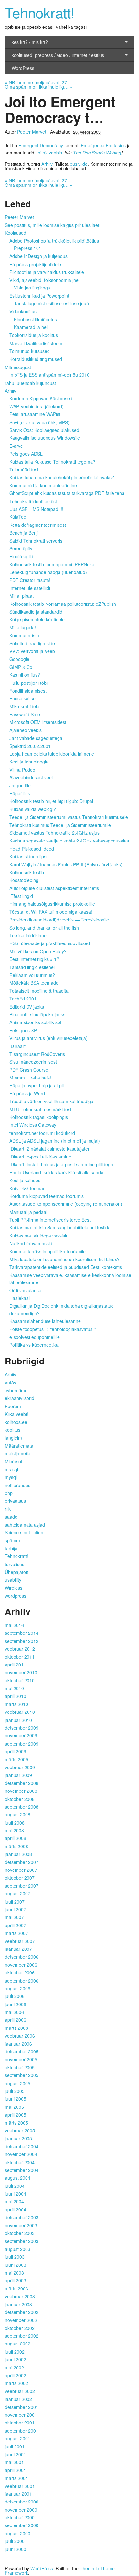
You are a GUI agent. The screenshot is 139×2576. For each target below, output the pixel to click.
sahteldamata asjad (25, 1525)
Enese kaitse (22, 698)
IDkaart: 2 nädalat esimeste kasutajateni (50, 1149)
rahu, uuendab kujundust (30, 383)
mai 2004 (14, 2201)
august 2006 (18, 1988)
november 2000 (21, 2510)
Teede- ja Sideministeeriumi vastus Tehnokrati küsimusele (69, 817)
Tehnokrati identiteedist (33, 501)
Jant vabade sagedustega (36, 738)
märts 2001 (16, 2478)
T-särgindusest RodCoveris (37, 1054)
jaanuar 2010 (18, 1720)
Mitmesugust (18, 367)
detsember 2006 (22, 1957)
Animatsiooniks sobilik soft (36, 1022)
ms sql (11, 1469)
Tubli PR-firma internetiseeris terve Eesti (50, 1220)
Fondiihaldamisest (28, 691)
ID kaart (17, 1046)
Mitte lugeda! (23, 627)
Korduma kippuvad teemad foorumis (47, 1196)
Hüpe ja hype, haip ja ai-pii (37, 1085)
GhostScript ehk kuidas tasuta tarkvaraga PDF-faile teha (67, 493)
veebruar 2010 (20, 1712)
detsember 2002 (22, 2312)
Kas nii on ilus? (25, 675)
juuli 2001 (15, 2446)
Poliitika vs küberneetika (34, 1345)
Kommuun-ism (24, 635)
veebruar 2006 (20, 2036)
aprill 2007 (16, 1925)
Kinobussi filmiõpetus (35, 319)
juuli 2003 (15, 2257)
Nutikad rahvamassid (31, 1243)
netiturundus (18, 1485)
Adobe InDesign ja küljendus (38, 256)
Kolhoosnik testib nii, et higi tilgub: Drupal (51, 801)
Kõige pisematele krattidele (37, 619)
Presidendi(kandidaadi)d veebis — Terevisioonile (59, 920)
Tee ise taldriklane (28, 935)
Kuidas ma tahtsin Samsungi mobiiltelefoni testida (60, 1227)
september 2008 (22, 1807)
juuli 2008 (15, 1823)
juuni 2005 (16, 2099)
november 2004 (21, 2154)
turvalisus (15, 1564)
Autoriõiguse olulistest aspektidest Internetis (54, 888)
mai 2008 (14, 1830)
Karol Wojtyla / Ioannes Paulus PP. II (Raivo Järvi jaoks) (66, 864)
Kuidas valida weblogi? (33, 809)
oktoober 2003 (20, 2233)
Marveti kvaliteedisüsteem (36, 343)
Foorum (13, 1406)
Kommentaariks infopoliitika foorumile (48, 1251)
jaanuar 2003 (18, 2304)
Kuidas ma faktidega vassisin (39, 1236)
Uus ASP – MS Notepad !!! (36, 509)
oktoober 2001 (20, 2423)
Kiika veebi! (16, 1414)
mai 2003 (14, 2273)
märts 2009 (16, 1759)
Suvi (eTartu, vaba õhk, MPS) (39, 422)
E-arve (16, 446)
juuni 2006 (16, 2004)
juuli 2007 (15, 1902)
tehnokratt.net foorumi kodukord (42, 1133)
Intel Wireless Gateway (33, 1125)
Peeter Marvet (32, 132)
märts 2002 (16, 2383)
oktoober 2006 (20, 1972)
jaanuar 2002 (18, 2399)
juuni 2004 (16, 2194)
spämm (12, 1540)
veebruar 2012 (20, 1649)
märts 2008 (16, 1846)
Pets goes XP (23, 1030)
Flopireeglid (21, 556)
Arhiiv (47, 164)
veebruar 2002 (20, 2391)
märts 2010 (16, 1704)
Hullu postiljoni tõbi (28, 683)
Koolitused (16, 233)
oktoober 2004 (20, 2162)
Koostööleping (24, 880)
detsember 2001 (22, 2407)
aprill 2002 (16, 2375)
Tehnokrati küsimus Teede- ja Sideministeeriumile (60, 825)
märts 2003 (16, 2288)
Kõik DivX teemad (27, 1188)
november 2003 (21, 2225)
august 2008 (18, 1814)
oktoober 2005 (20, 2067)
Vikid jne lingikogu (32, 288)
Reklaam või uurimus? (32, 975)
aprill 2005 (16, 2115)
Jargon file (20, 785)
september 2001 (22, 2431)
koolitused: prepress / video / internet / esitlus (58, 55)
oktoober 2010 (20, 1680)
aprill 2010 (16, 1696)
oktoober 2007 (20, 1878)
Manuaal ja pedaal (28, 1212)
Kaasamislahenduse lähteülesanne (45, 1321)
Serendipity (21, 548)
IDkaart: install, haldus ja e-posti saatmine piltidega (61, 1164)
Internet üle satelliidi (30, 588)
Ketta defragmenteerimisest (38, 525)
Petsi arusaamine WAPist (35, 414)
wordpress (16, 1596)
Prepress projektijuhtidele (35, 264)
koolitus (13, 1430)
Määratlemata (19, 1446)
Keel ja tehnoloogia (29, 762)
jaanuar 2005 (18, 2138)
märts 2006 (16, 2028)
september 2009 (22, 1744)
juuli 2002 (15, 2352)
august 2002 (18, 2344)
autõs (11, 1383)
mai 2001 (14, 2462)
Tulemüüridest (24, 469)
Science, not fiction (24, 1532)
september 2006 (22, 1981)
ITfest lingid (21, 896)
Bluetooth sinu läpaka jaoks (37, 1014)
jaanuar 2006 (18, 2044)
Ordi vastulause (25, 1290)
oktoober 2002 (20, 2328)
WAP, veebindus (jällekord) (37, 406)
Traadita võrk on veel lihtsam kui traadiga (51, 1101)
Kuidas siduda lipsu (29, 856)
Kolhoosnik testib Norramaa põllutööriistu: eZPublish (63, 604)
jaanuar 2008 (18, 1854)
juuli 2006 (15, 1996)
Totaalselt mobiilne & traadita (39, 991)
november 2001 (21, 2415)
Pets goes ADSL (26, 454)
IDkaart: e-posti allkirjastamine (40, 1157)
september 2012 (22, 1641)
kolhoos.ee (16, 1422)
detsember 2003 (22, 2217)
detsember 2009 (22, 1728)
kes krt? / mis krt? (30, 42)
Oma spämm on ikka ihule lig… (39, 87)
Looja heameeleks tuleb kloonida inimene (52, 754)
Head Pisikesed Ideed (32, 849)
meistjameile (18, 1453)
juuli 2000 (15, 2541)
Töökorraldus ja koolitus (34, 335)
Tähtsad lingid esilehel (32, 967)
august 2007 (18, 1893)
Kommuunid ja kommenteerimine (43, 485)
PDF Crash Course (29, 1070)
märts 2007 (16, 1933)
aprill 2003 (16, 2280)
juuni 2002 (16, 2359)
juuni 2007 (16, 1909)
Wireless (14, 1588)
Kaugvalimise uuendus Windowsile (45, 438)
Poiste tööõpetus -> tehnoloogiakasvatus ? (53, 1329)
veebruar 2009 (20, 1767)
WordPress (23, 68)
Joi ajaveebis (49, 153)
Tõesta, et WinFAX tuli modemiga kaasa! (51, 912)
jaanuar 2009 (18, 1775)
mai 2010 (14, 1688)
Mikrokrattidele (24, 706)
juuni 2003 (16, 2265)
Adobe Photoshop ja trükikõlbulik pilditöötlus (54, 241)
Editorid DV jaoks (27, 1007)
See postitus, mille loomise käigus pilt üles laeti (53, 225)
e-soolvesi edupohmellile (35, 1337)
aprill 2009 (16, 1751)
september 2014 (22, 1633)
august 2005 (18, 2083)
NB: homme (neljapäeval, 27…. (39, 82)
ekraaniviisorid (20, 1398)
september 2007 (22, 1886)
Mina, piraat (21, 596)
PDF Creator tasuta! (30, 580)
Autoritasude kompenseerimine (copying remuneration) (66, 1204)
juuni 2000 (16, 2549)
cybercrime (16, 1390)
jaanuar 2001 (18, 2494)
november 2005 (21, 2059)
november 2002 (21, 2320)
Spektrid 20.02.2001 (30, 746)
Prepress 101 (28, 248)
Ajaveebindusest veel (31, 777)
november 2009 (21, 1735)
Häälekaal (20, 1298)
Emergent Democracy (41, 145)
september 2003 (22, 2241)
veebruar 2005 (20, 2130)
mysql (11, 1477)
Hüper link (20, 793)
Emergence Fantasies (103, 145)
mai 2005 (14, 2107)
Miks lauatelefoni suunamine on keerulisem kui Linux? (64, 1259)
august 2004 (18, 2178)
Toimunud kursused (30, 351)
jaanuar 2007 (18, 1949)
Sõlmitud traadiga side (32, 643)
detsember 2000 (22, 2502)
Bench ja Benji (24, 533)
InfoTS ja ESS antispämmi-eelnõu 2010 (49, 375)
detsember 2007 (22, 1862)
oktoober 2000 (20, 2517)
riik (8, 1509)
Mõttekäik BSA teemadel (34, 983)
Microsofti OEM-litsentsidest (38, 722)
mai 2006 (14, 2012)
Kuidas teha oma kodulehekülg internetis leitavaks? (62, 477)
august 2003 (18, 2249)
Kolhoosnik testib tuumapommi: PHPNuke (52, 564)
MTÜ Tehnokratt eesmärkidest (40, 1109)
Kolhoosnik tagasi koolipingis (39, 1117)
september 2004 (22, 2170)
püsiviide (79, 164)
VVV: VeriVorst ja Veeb (32, 651)
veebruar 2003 (20, 2296)
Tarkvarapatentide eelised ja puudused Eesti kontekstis (66, 1267)
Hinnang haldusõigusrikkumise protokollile (52, 904)
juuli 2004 (15, 2186)
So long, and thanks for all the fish (44, 928)
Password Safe (25, 714)
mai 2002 (14, 2367)
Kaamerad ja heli (31, 327)
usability (13, 1580)
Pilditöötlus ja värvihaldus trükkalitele (47, 272)
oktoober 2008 (20, 1799)
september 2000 (22, 2525)
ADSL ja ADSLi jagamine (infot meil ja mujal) (55, 1141)
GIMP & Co (21, 667)
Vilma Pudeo (22, 770)
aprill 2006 (16, 2020)
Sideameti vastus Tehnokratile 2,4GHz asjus (54, 833)
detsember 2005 (22, 2051)
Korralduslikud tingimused (36, 359)
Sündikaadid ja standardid (36, 612)
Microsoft (14, 1461)
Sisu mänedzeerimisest (33, 1062)
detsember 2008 (22, 1783)
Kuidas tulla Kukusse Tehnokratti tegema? (52, 462)
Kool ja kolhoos (25, 1180)
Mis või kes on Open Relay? (38, 951)
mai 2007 (14, 1917)
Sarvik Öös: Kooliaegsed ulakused (44, 430)
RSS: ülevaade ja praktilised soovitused (50, 943)
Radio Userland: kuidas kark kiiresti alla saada (56, 1172)
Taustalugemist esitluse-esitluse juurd (52, 303)
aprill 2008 (16, 1838)
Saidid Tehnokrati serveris (36, 541)
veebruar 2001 (20, 2486)
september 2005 (22, 2075)
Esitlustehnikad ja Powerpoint (39, 296)
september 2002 (22, 2336)
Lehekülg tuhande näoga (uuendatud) (48, 572)
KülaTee (18, 517)
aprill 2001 (16, 2470)
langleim (13, 1438)
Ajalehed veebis (26, 730)
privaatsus (15, 1501)
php (9, 1493)
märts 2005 (16, 2123)
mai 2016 (14, 1625)
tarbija (11, 1548)
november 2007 (21, 1870)
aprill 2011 (16, 1665)
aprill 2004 (16, 2209)
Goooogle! (20, 659)
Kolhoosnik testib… (29, 872)
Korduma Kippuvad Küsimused (41, 398)
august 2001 (18, 2438)
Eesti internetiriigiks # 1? (34, 959)
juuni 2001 (16, 2454)
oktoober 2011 (20, 1657)
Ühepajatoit (16, 1572)
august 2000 (18, 2533)
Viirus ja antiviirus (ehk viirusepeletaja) (48, 1038)
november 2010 (21, 1672)
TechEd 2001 (23, 999)
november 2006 (21, 1965)
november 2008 (21, 1791)
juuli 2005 (15, 2091)
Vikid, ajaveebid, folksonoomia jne (44, 280)
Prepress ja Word (27, 1093)
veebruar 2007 (20, 1941)
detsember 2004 (22, 2146)
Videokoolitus (23, 311)
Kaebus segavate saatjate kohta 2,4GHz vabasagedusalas (69, 841)
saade (11, 1517)
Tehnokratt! (40, 12)
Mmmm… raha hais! (30, 1078)
